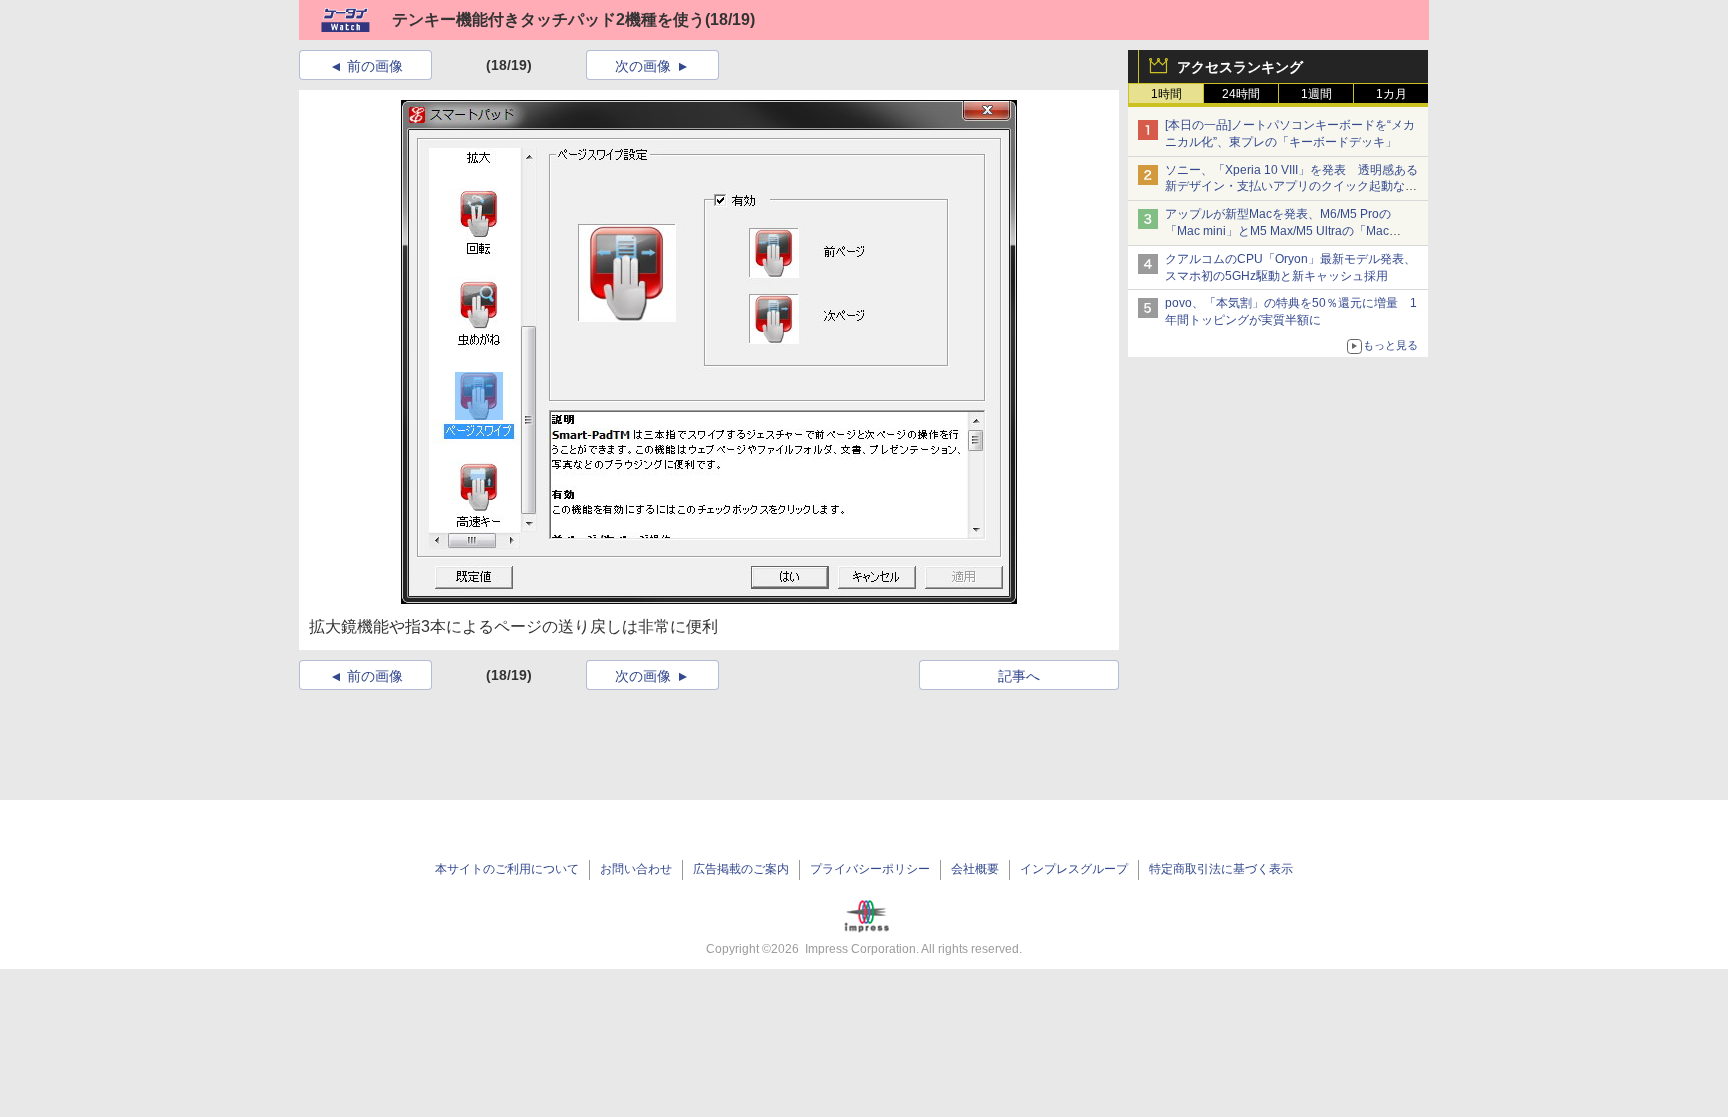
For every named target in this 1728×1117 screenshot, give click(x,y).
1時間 (1166, 94)
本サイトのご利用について (507, 869)
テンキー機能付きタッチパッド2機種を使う (548, 19)
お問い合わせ (636, 869)
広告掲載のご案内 (741, 869)
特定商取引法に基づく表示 (1221, 869)
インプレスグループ (1074, 869)
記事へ (1019, 676)
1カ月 (1391, 94)
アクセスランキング (1240, 67)
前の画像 (375, 66)
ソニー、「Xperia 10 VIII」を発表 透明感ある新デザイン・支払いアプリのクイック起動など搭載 (1291, 187)
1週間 (1316, 94)
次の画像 (643, 66)
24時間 (1241, 94)
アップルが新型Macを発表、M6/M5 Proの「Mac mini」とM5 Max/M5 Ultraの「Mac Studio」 (1278, 231)
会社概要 (975, 869)
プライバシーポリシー (870, 869)
